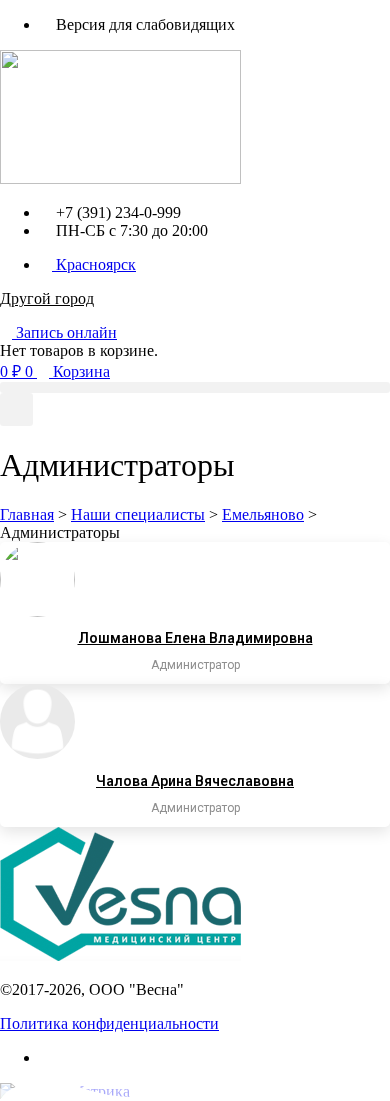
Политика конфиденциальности (109, 1023)
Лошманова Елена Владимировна (195, 638)
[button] (195, 387)
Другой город (47, 298)
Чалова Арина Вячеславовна (195, 781)
